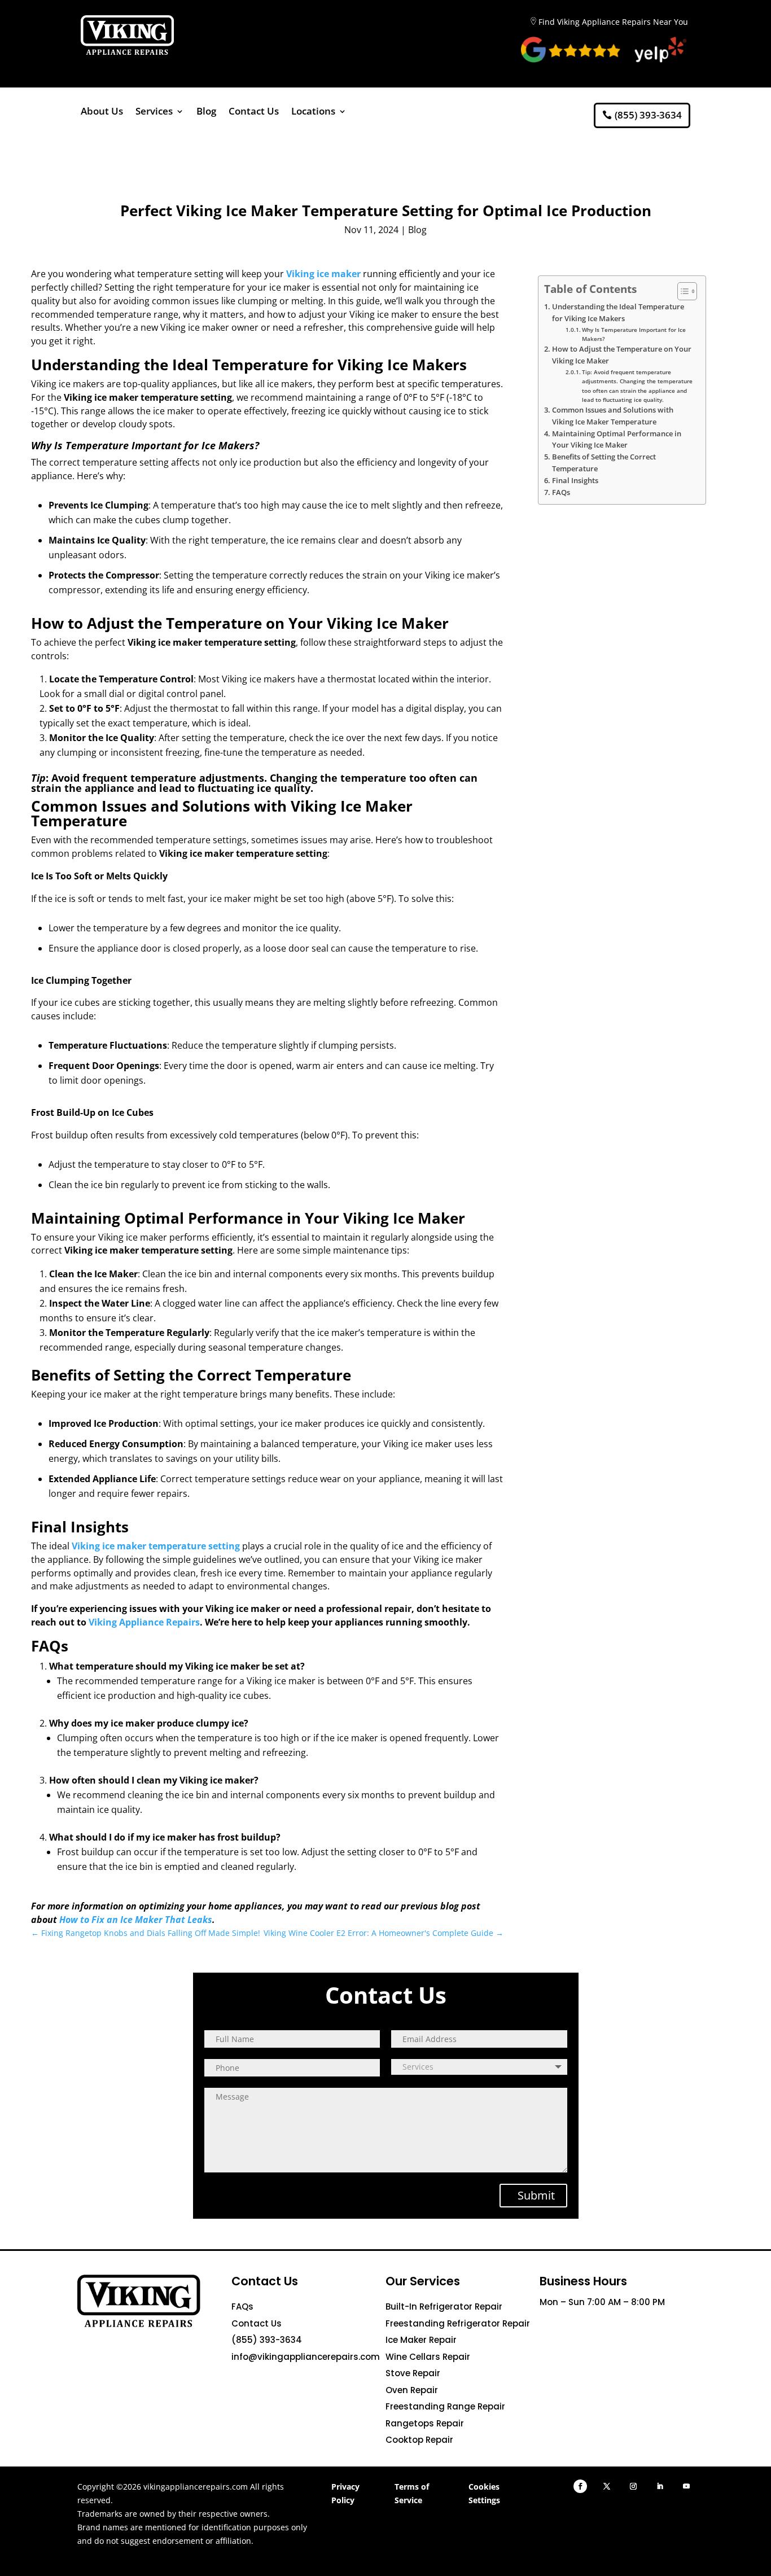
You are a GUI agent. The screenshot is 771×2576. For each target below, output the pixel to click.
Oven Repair (412, 2390)
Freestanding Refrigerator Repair (458, 2323)
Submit (536, 2195)
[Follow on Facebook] (580, 2486)
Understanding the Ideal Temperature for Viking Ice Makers (618, 312)
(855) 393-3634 (648, 115)
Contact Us (254, 112)
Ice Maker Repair (421, 2340)
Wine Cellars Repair (428, 2357)
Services (154, 112)
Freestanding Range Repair (445, 2406)
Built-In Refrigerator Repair (444, 2306)
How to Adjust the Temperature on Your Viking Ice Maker (622, 355)
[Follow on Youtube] (686, 2486)
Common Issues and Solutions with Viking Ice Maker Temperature (613, 416)
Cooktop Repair (419, 2440)
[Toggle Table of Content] (682, 291)
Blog (206, 112)
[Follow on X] (607, 2486)
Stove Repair (413, 2373)
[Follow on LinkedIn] (660, 2486)
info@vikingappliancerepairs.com (306, 2357)
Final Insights (575, 481)
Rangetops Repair (425, 2423)
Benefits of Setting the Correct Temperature (604, 463)
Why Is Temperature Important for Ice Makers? (634, 334)
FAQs (561, 492)
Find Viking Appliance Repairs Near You (613, 22)
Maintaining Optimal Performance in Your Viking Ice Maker (617, 439)
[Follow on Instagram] (633, 2486)
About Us (102, 112)
